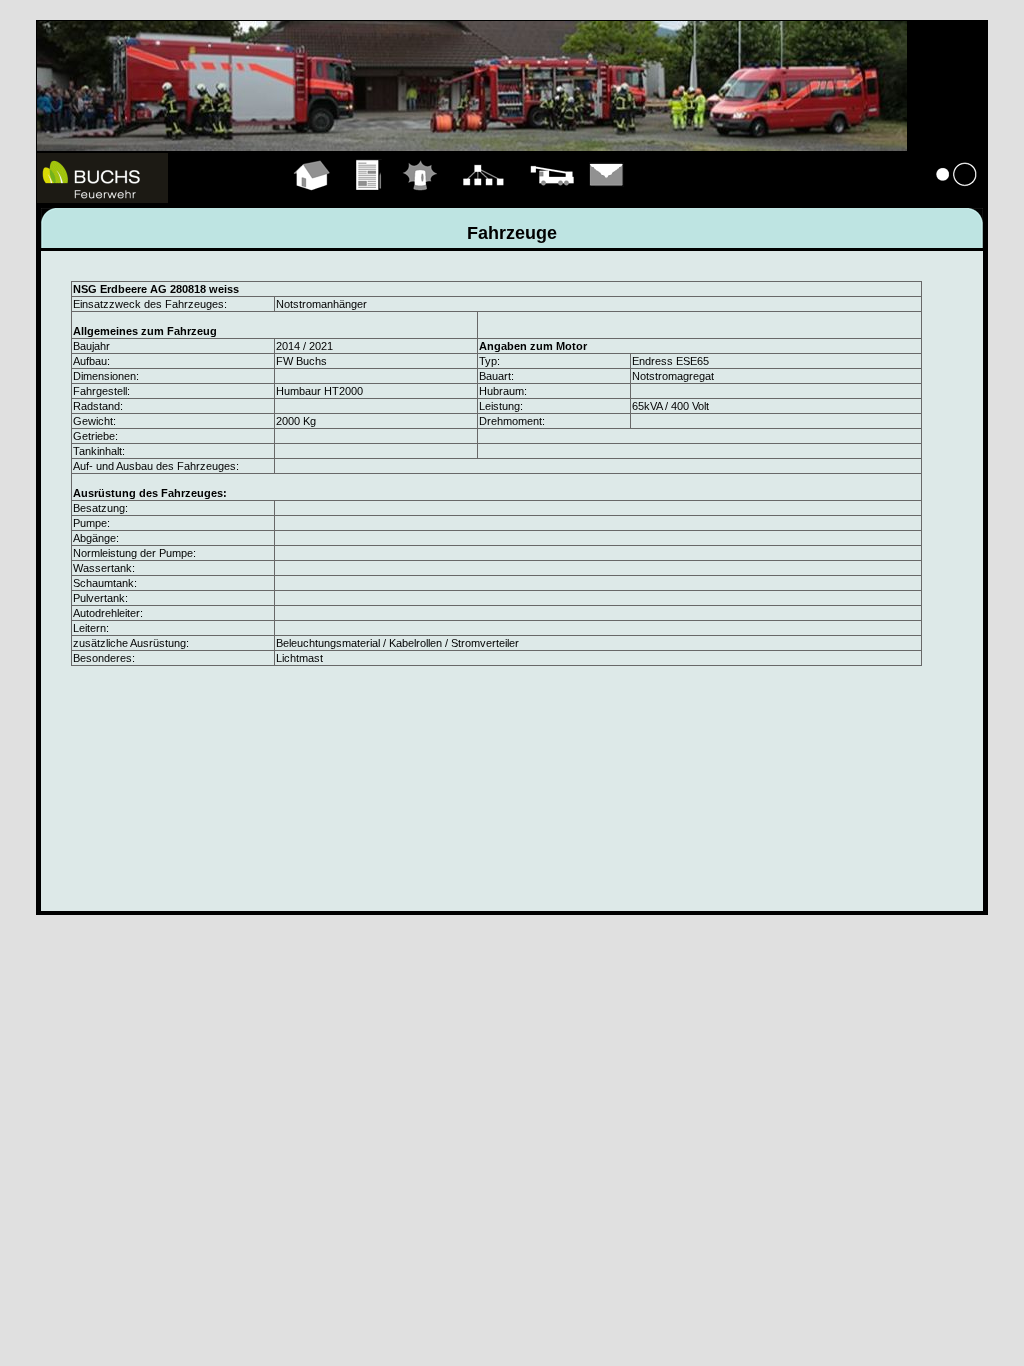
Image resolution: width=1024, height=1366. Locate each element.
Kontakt (607, 198)
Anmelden (957, 198)
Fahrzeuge (552, 198)
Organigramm (483, 198)
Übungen (369, 198)
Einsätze (420, 198)
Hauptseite (312, 198)
